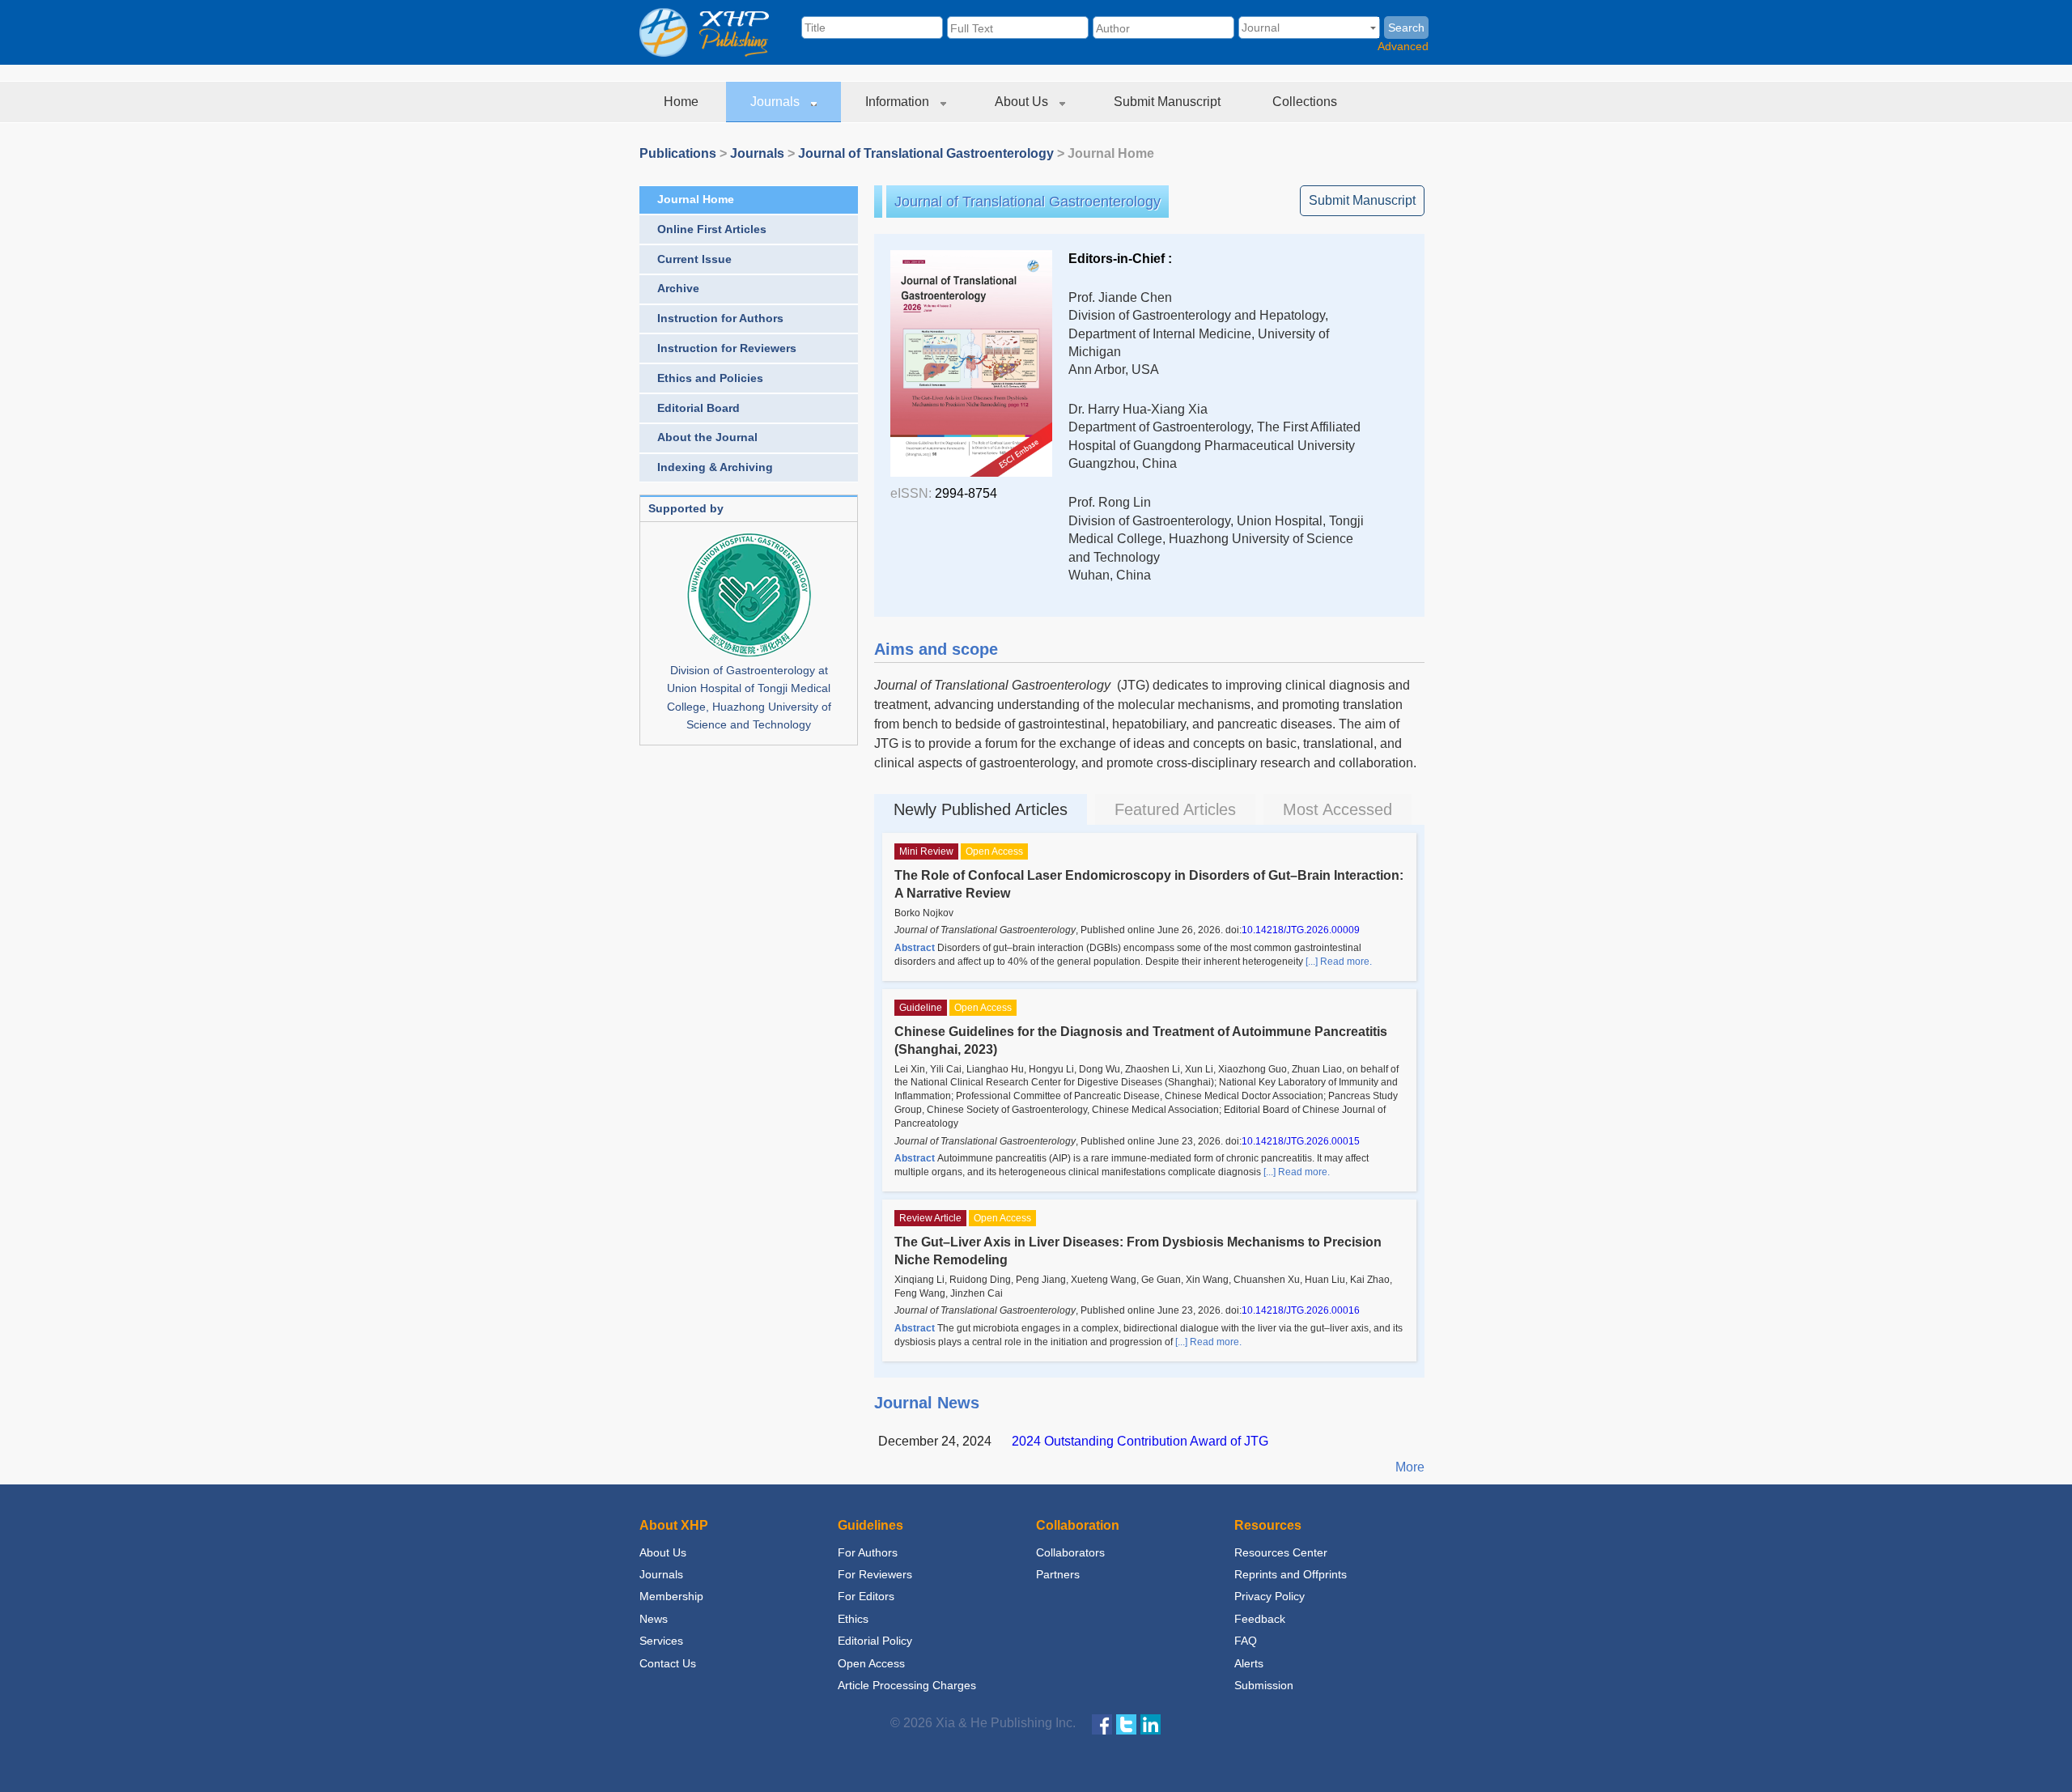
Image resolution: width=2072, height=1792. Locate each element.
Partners (1058, 1574)
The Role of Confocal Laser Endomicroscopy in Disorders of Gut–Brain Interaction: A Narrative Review (1149, 884)
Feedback (1260, 1619)
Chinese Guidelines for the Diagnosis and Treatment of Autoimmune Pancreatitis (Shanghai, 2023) (1141, 1040)
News (654, 1619)
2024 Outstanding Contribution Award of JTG (1140, 1441)
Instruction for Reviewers (727, 348)
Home (683, 102)
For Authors (868, 1552)
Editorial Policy (875, 1641)
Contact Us (668, 1663)
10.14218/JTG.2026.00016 (1301, 1310)
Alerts (1249, 1663)
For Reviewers (875, 1574)
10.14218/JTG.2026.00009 (1301, 930)
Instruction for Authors (720, 318)
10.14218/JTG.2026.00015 (1301, 1141)
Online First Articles (712, 229)
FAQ (1246, 1641)
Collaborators (1070, 1552)
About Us (1023, 102)
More (1410, 1467)
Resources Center (1281, 1552)
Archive (678, 288)
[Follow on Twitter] (1126, 1724)
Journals (777, 102)
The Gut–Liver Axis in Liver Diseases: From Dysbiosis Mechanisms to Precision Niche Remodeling (1138, 1251)
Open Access (871, 1663)
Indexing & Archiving (715, 467)
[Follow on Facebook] (1102, 1724)
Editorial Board (698, 408)
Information (899, 102)
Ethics (853, 1619)
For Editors (866, 1596)
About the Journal (707, 437)
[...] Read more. (1339, 962)
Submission (1264, 1685)
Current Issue (694, 259)
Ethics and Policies (710, 378)
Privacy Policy (1270, 1596)
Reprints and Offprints (1291, 1574)
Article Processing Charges (907, 1685)
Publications (678, 153)
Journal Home (696, 199)
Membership (671, 1596)
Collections (1306, 102)
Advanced (1403, 46)
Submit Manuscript (1169, 102)
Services (661, 1641)
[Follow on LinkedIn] (1151, 1724)
